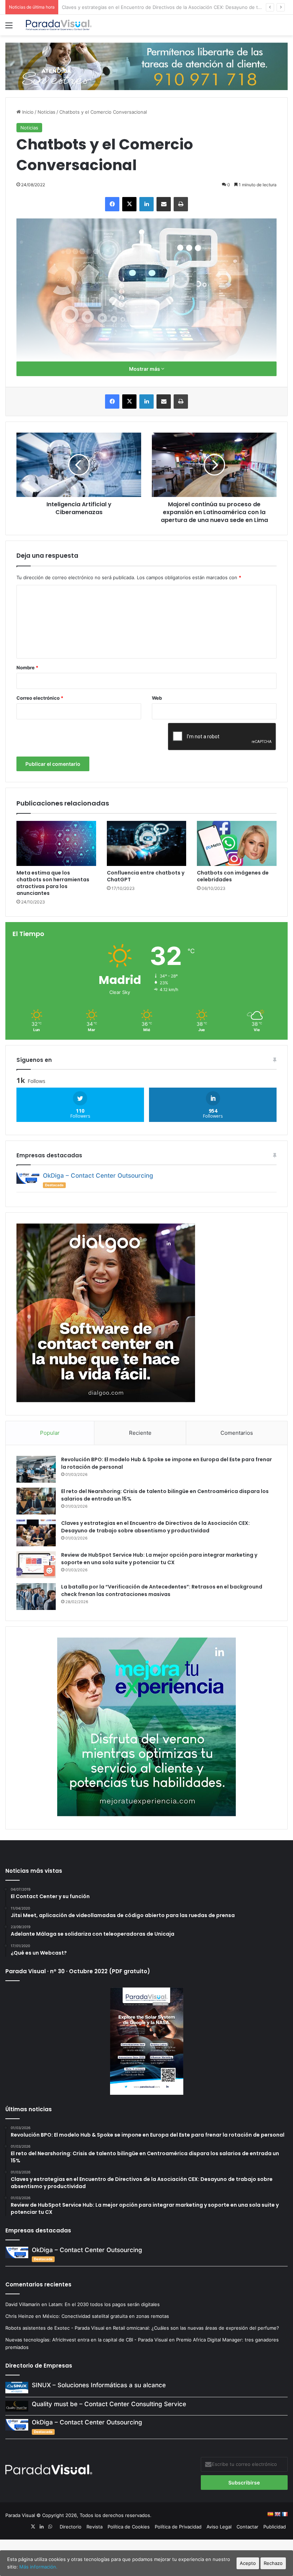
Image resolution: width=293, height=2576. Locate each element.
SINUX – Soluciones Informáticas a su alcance (99, 2385)
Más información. (38, 2567)
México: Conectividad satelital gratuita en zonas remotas (106, 2316)
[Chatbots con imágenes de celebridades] (237, 843)
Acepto (248, 2563)
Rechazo (273, 2563)
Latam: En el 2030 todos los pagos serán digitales (105, 2304)
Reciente (140, 1433)
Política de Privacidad (178, 2527)
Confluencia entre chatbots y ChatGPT (146, 876)
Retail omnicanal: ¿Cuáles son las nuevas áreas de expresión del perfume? (196, 2328)
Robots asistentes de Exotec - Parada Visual (55, 2328)
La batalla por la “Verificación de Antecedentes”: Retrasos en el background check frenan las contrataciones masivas (162, 1590)
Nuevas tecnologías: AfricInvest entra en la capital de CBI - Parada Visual (86, 2340)
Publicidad (275, 2527)
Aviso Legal (219, 2527)
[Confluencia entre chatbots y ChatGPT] (147, 843)
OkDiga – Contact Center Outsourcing (98, 1176)
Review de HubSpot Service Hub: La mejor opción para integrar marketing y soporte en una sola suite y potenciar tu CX (159, 1559)
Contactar (247, 2527)
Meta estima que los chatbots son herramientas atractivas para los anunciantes (53, 883)
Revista (95, 2527)
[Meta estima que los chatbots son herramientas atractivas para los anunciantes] (56, 843)
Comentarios (237, 1433)
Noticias (46, 112)
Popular (50, 1433)
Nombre (27, 668)
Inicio (27, 112)
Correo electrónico (40, 698)
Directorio (71, 2527)
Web (157, 698)
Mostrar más (145, 369)
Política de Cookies (129, 2527)
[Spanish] (270, 2514)
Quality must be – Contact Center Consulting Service (109, 2404)
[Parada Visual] (59, 25)
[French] (284, 2514)
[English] (277, 2514)
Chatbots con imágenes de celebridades (233, 876)
